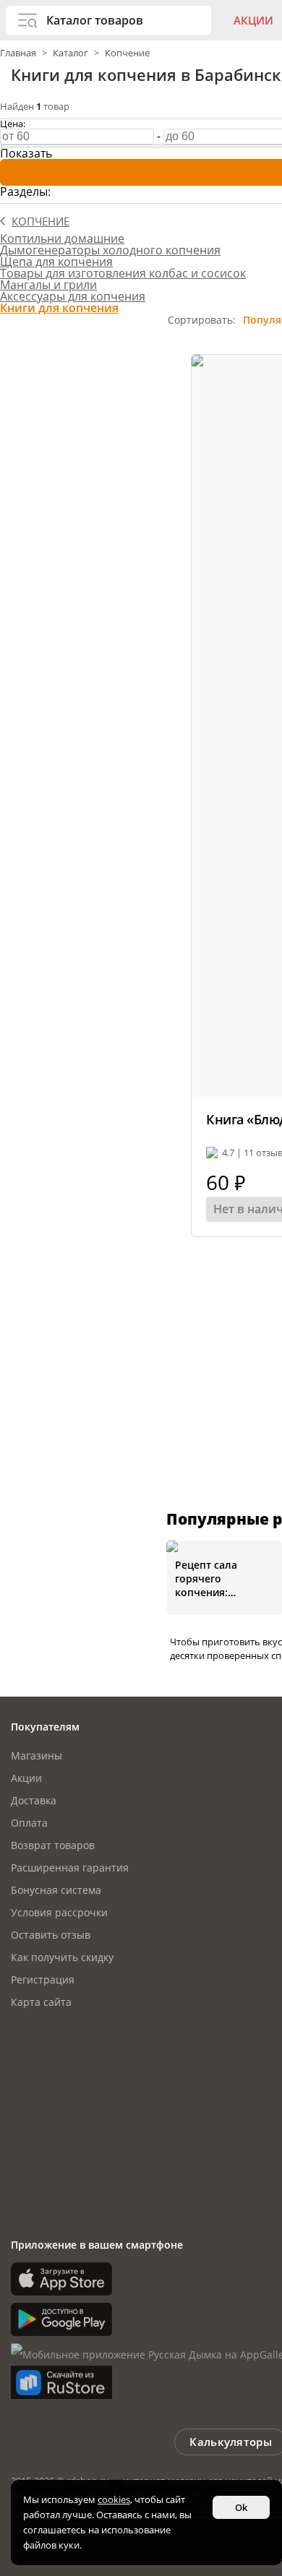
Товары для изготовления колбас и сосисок (123, 273)
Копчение (127, 53)
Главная (19, 53)
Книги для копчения (59, 308)
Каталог (70, 53)
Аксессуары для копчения (73, 296)
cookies (114, 2499)
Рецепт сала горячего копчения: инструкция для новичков (216, 1578)
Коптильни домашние (62, 238)
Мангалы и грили (48, 285)
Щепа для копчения (56, 262)
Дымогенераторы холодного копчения (110, 250)
